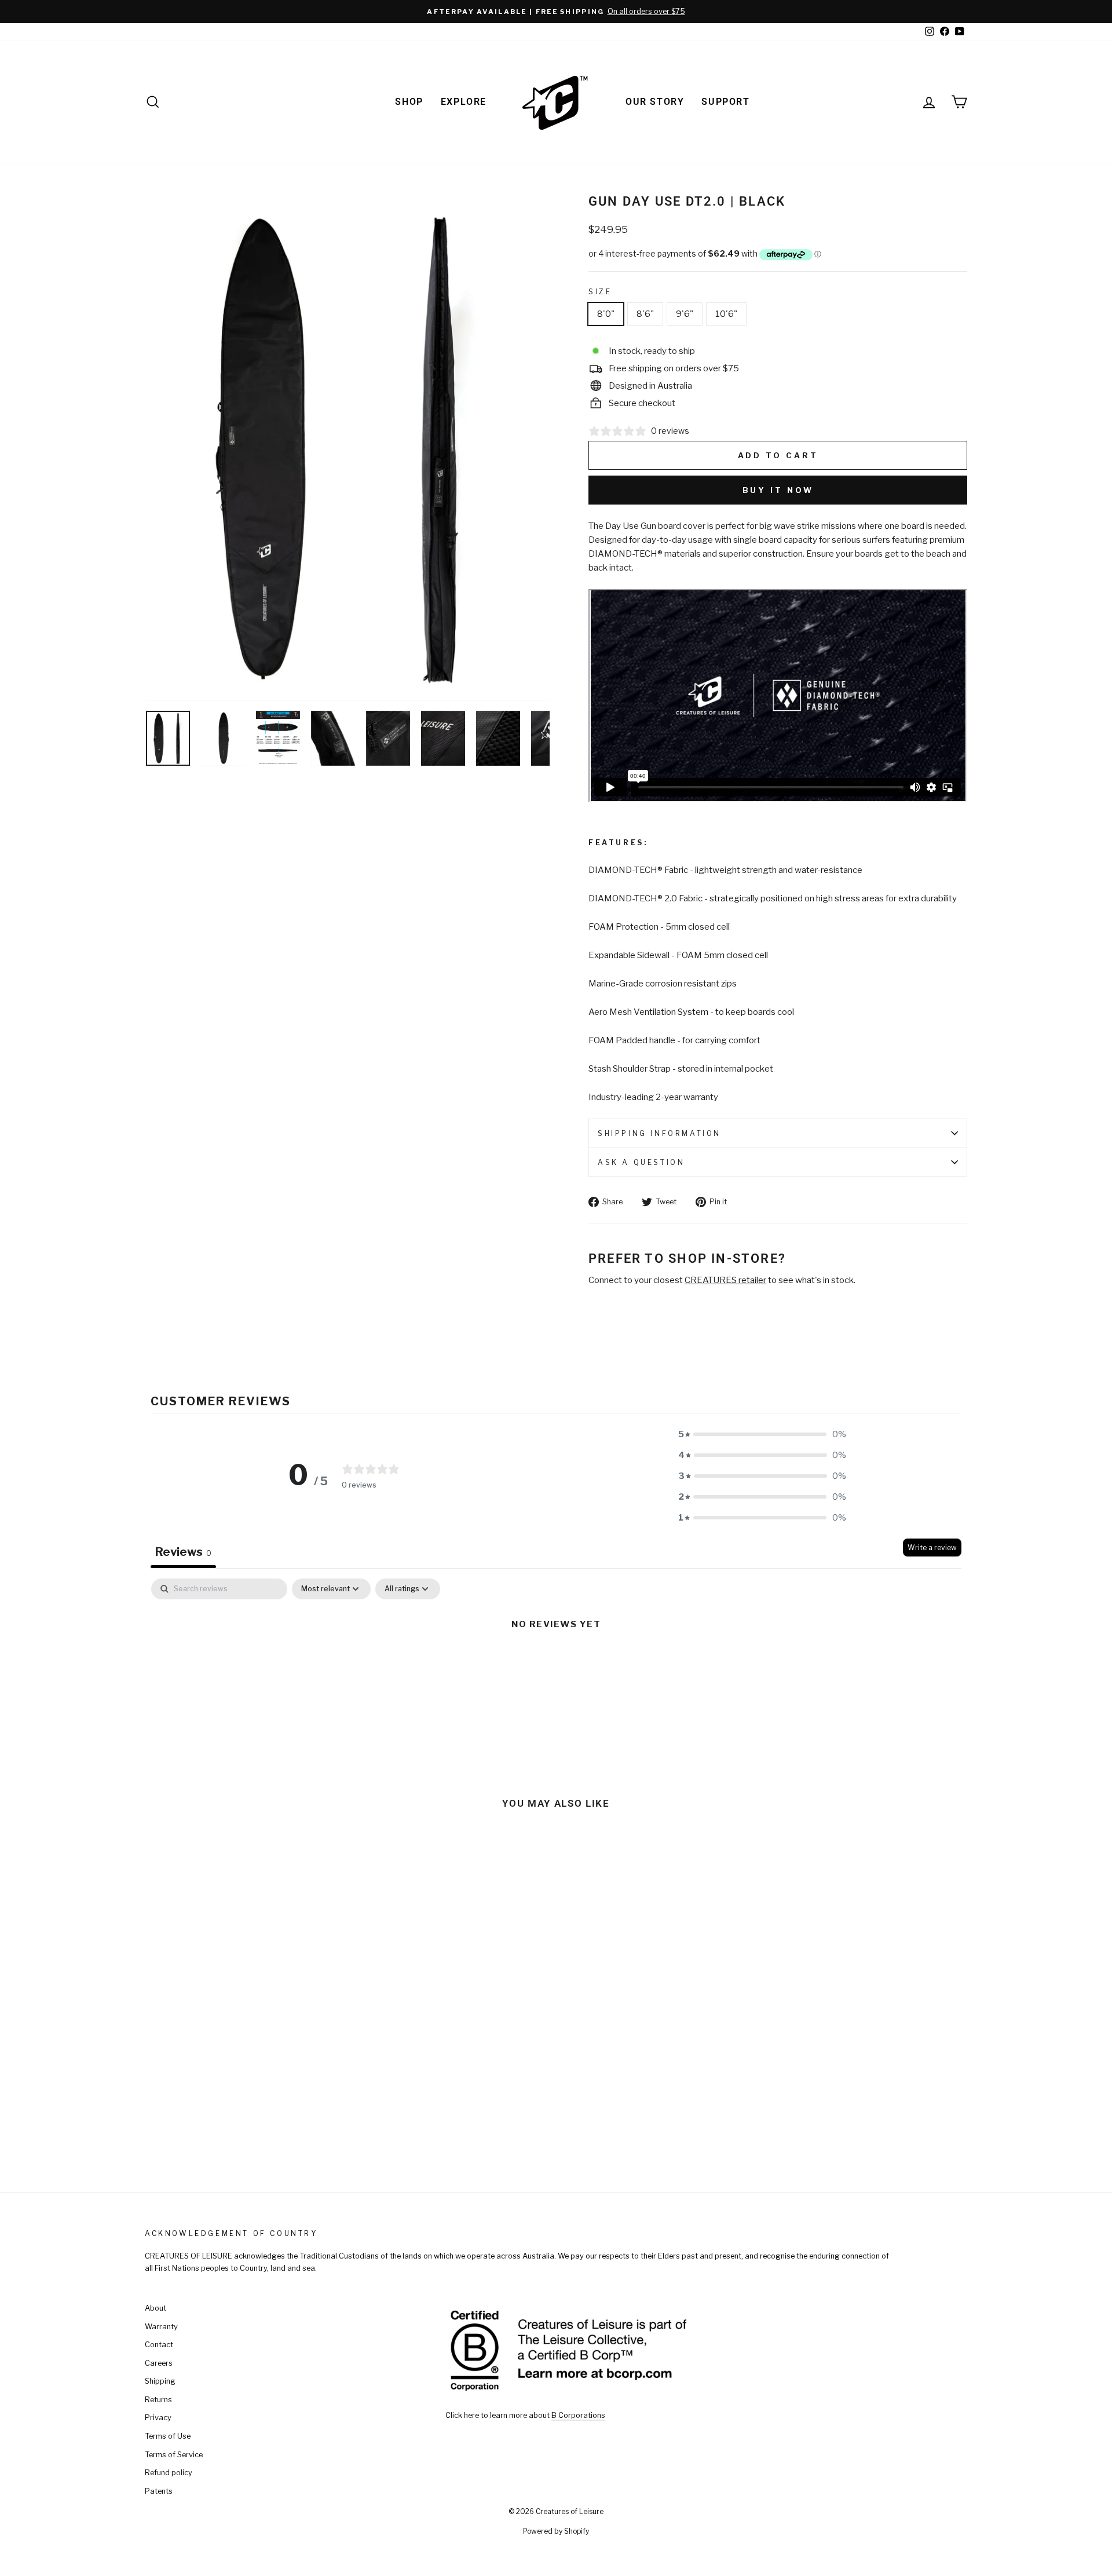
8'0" (606, 314)
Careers (159, 2363)
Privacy (158, 2418)
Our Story (655, 102)
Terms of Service (174, 2455)
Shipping (160, 2381)
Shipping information (659, 1133)
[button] (762, 1434)
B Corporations (578, 2415)
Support (725, 102)
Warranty (161, 2327)
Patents (159, 2491)
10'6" (726, 314)
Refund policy (169, 2473)
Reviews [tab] (183, 1552)
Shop (409, 102)
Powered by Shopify (556, 2531)
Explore (464, 102)
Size (600, 292)
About (156, 2308)
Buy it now (778, 490)
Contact (159, 2345)
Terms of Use (168, 2436)
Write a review (932, 1548)
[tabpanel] (556, 1664)
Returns (158, 2400)
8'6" (645, 314)
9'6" (685, 314)
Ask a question (641, 1162)
